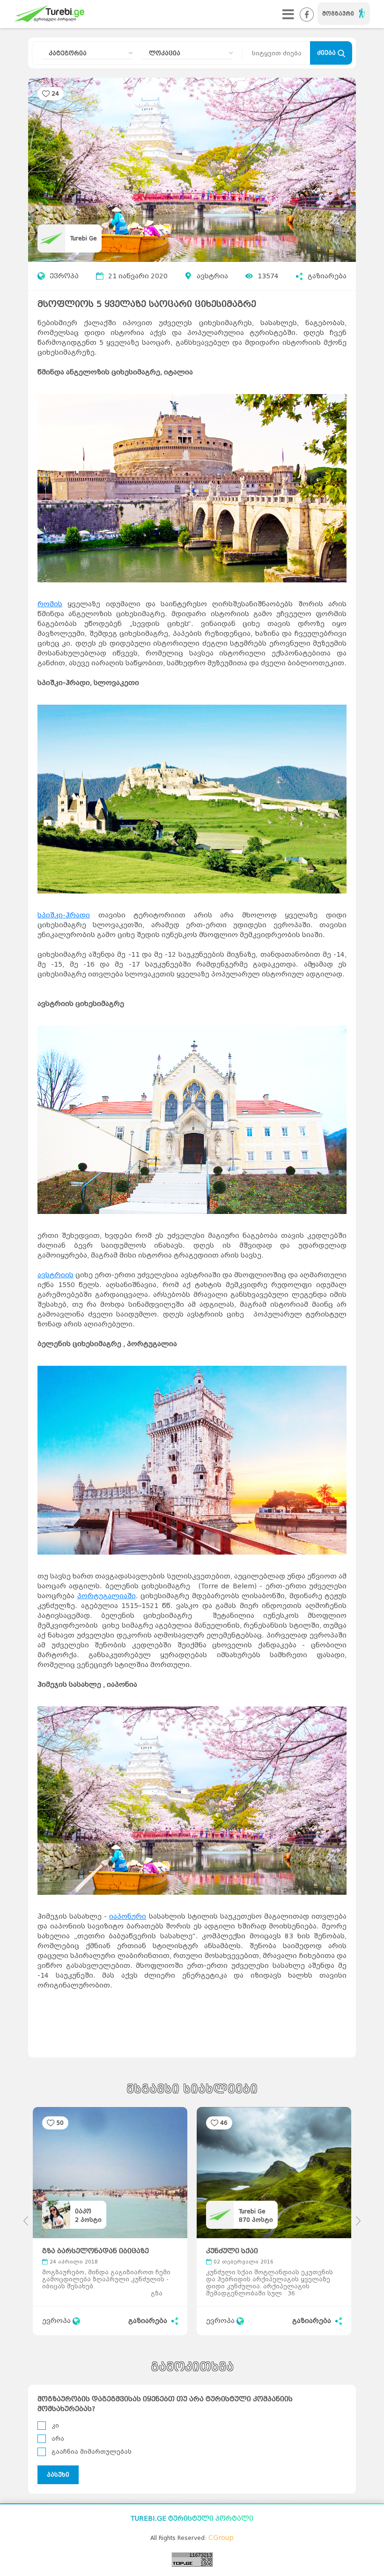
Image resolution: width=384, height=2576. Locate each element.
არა (58, 2438)
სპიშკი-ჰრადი (64, 915)
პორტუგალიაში (107, 1596)
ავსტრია (212, 276)
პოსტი (88, 2220)
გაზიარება (327, 276)
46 (224, 2123)
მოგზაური (338, 14)
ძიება (327, 53)
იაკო (83, 2211)
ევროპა (64, 276)
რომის (50, 604)
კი (55, 2425)
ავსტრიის (55, 1275)
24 (55, 93)
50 (60, 2123)
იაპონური (128, 1917)
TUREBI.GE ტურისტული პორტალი (192, 2519)
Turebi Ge (84, 238)
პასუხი (58, 2475)
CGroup (221, 2538)
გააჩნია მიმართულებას (92, 2452)
